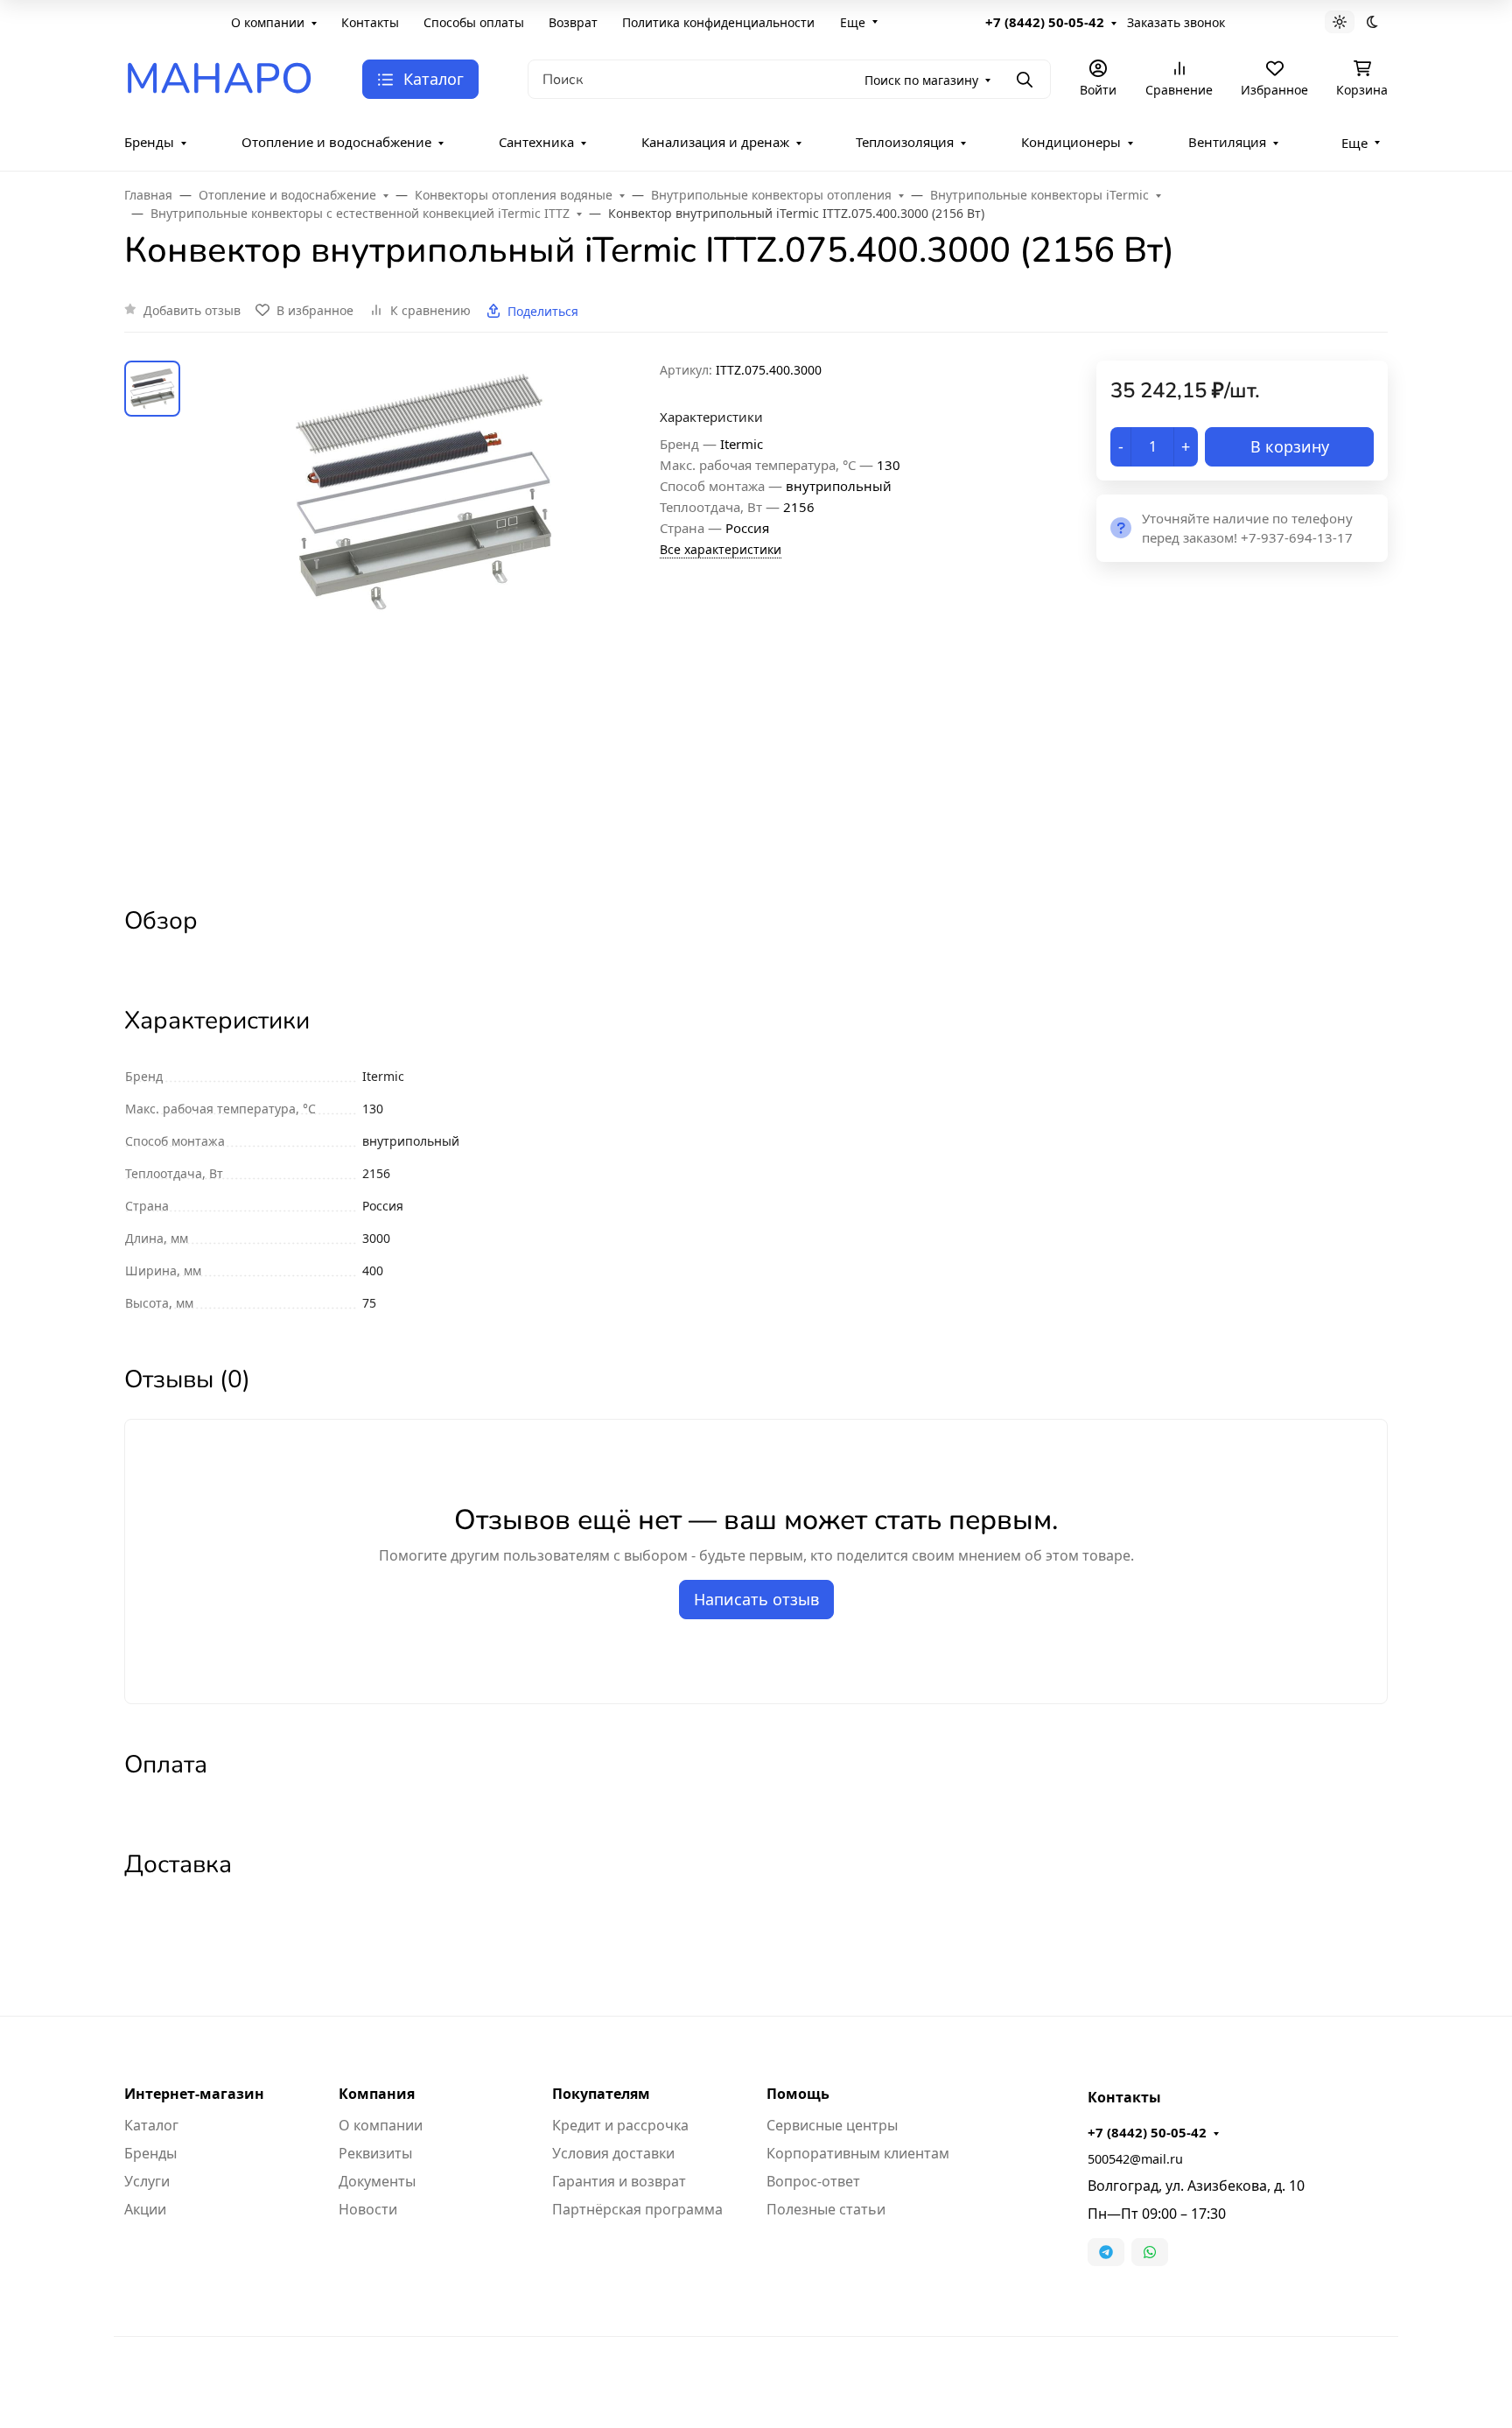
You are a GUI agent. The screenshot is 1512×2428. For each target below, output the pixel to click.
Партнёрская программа (637, 2209)
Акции (145, 2209)
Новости (368, 2209)
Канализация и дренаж (715, 142)
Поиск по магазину (921, 80)
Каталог (151, 2125)
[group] (423, 618)
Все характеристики (721, 549)
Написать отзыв (756, 1599)
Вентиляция (1227, 142)
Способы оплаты (474, 22)
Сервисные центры (832, 2125)
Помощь (798, 2094)
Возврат (573, 22)
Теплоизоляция (905, 142)
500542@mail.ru (1135, 2159)
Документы (377, 2181)
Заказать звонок (1176, 22)
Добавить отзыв (192, 310)
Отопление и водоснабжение (336, 142)
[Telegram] (1106, 2252)
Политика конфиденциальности (718, 22)
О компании (268, 22)
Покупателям (601, 2094)
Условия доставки (613, 2153)
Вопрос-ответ (813, 2181)
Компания (377, 2094)
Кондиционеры (1071, 142)
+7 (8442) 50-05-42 (1045, 22)
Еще (853, 22)
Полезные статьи (826, 2209)
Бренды (149, 142)
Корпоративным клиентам (858, 2153)
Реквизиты (375, 2153)
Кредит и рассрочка (620, 2125)
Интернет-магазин (194, 2094)
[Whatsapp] (1150, 2252)
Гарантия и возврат (619, 2181)
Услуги (147, 2181)
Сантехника (536, 142)
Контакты (370, 22)
